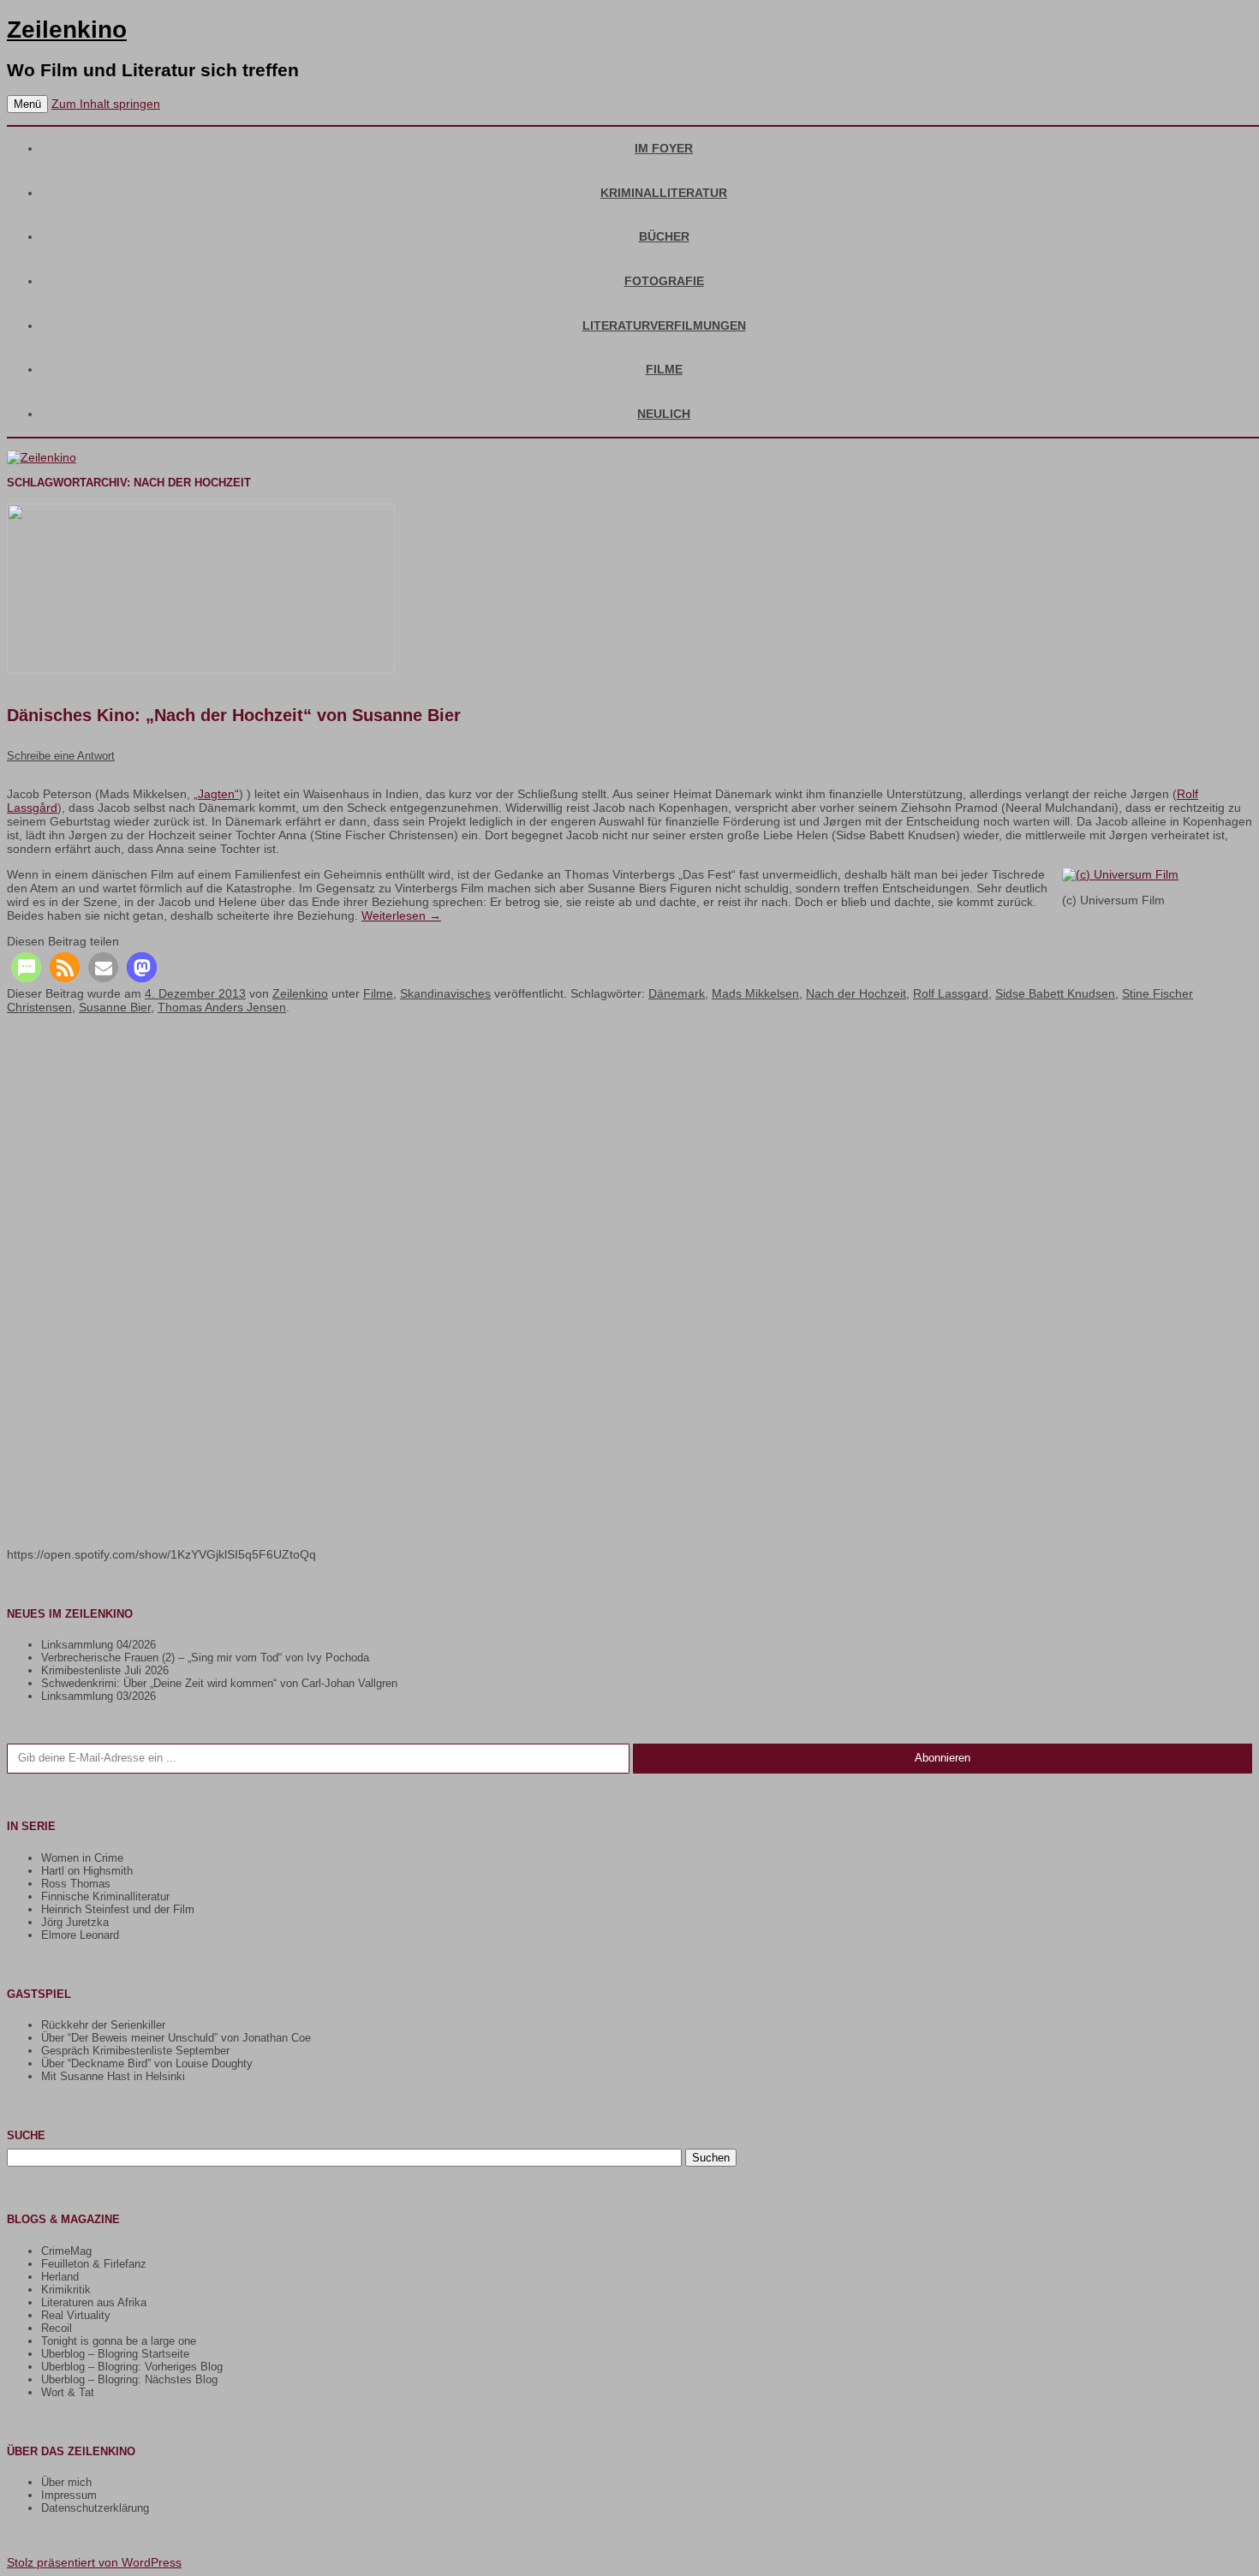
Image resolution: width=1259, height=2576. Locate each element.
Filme (664, 369)
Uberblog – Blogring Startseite (115, 2354)
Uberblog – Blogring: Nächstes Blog (129, 2379)
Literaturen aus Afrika (94, 2302)
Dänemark (677, 993)
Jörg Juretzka (75, 1922)
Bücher (664, 236)
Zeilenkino (67, 30)
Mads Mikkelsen (755, 993)
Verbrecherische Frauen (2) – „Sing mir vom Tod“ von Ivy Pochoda (205, 1658)
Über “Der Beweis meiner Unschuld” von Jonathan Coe (176, 2038)
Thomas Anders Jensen (222, 1007)
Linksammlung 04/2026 (98, 1645)
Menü (27, 104)
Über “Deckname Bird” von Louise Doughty (147, 2063)
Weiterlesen (401, 915)
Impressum (69, 2495)
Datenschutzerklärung (95, 2508)
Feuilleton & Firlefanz (94, 2264)
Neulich (664, 414)
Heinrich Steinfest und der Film (118, 1909)
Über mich (66, 2482)
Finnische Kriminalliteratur (105, 1896)
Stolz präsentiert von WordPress (94, 2562)
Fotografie (664, 281)
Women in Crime (82, 1858)
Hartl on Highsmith (87, 1871)
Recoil (57, 2328)
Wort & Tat (68, 2392)
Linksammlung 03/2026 (98, 1696)
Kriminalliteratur (664, 193)
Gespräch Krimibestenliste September (135, 2051)
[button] (26, 967)
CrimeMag (66, 2251)
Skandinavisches (445, 993)
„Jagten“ (216, 794)
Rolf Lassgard (951, 993)
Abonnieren (943, 1758)
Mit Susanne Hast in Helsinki (113, 2076)
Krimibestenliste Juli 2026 (105, 1670)
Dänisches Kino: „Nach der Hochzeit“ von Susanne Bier (234, 715)
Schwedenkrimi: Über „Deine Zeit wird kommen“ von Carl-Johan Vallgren (219, 1683)
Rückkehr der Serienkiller (103, 2025)
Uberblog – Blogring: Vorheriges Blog (132, 2367)
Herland (60, 2277)
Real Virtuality (76, 2315)
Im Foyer (664, 148)
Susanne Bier (115, 1007)
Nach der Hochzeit (856, 993)
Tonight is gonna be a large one (119, 2341)
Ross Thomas (76, 1884)
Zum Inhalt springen (106, 104)
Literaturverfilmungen (664, 325)
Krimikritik (66, 2290)
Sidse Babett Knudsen (1055, 993)
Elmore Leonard (80, 1935)
